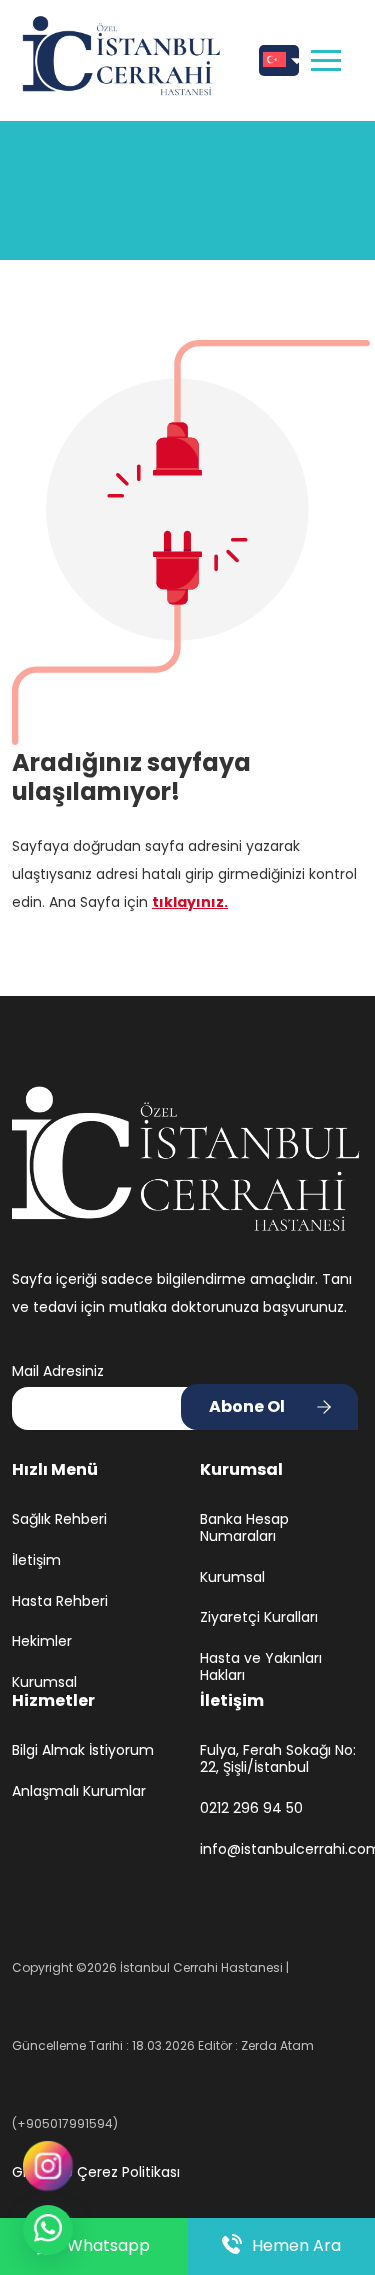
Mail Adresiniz (58, 1371)
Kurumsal (44, 1682)
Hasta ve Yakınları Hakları (261, 1667)
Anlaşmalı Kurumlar (79, 1791)
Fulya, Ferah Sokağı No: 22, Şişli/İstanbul (278, 1759)
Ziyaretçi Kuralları (259, 1617)
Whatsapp (108, 2245)
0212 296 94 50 (251, 1808)
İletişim (36, 1560)
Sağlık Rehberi (59, 1519)
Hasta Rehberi (60, 1601)
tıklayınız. (190, 902)
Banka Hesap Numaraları (244, 1528)
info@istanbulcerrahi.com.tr (282, 1849)
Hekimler (42, 1641)
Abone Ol (247, 1406)
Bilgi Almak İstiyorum (83, 1750)
